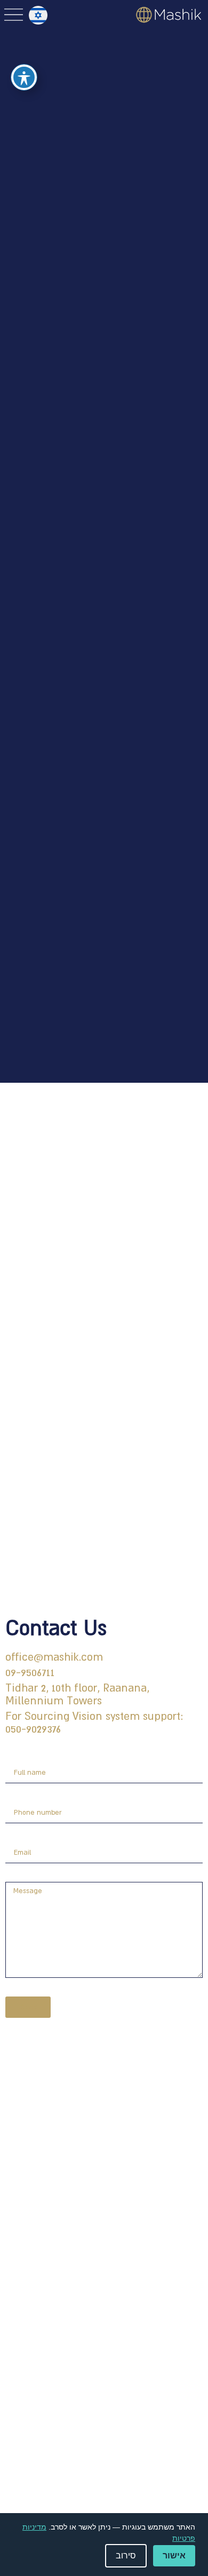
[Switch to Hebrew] (38, 15)
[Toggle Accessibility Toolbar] (24, 77)
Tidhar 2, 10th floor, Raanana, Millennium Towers (77, 1694)
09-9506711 (30, 1672)
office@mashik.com (54, 1657)
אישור (174, 2555)
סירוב (126, 2555)
